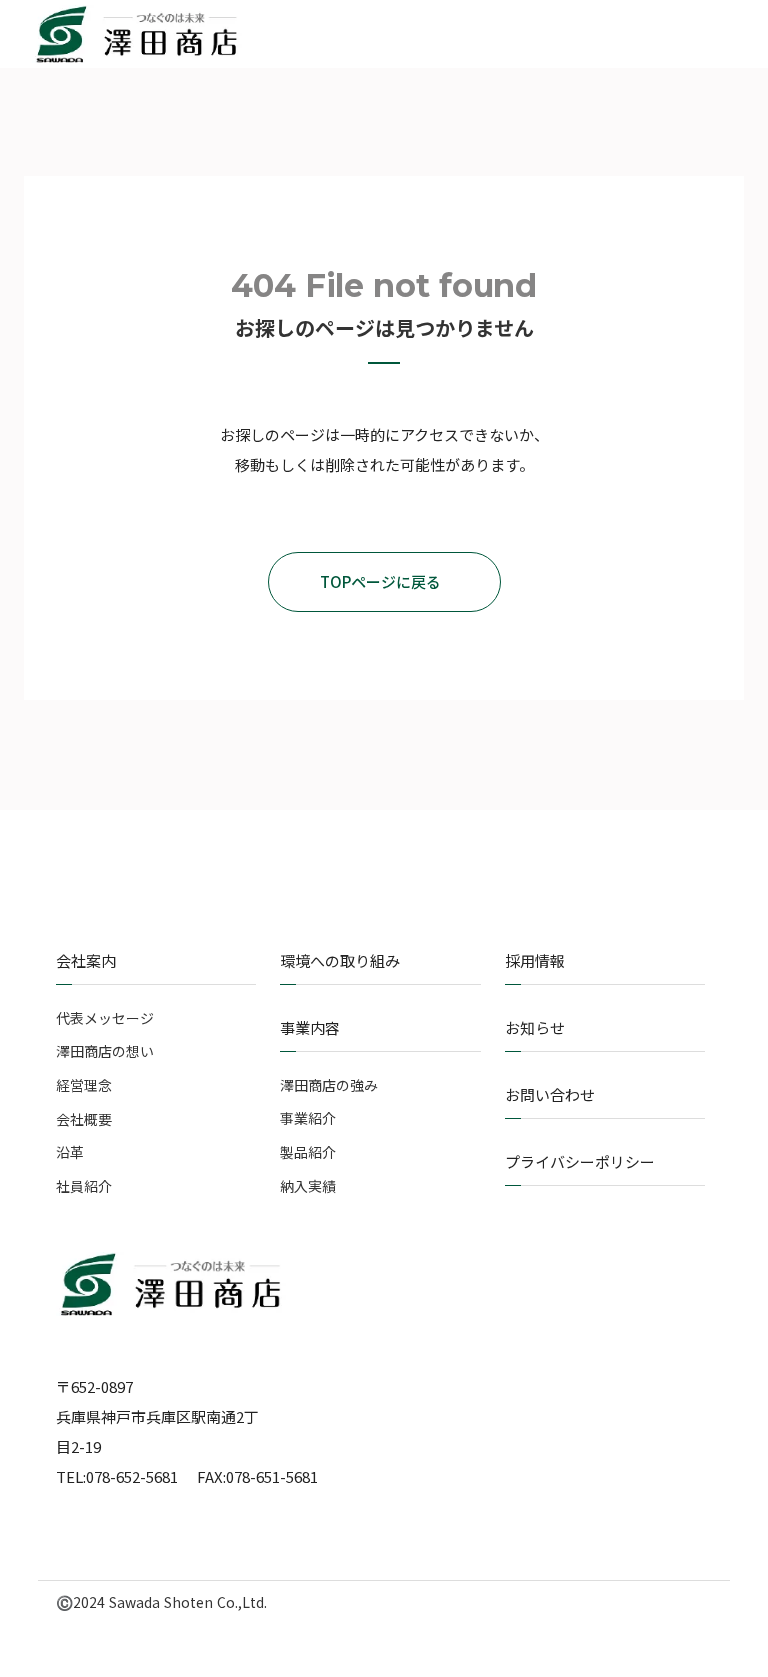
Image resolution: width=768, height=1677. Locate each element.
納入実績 (308, 1186)
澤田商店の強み (329, 1085)
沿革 (70, 1152)
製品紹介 (308, 1152)
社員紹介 (84, 1186)
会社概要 (84, 1119)
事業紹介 (308, 1118)
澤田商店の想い (105, 1051)
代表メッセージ (105, 1018)
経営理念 (84, 1085)
